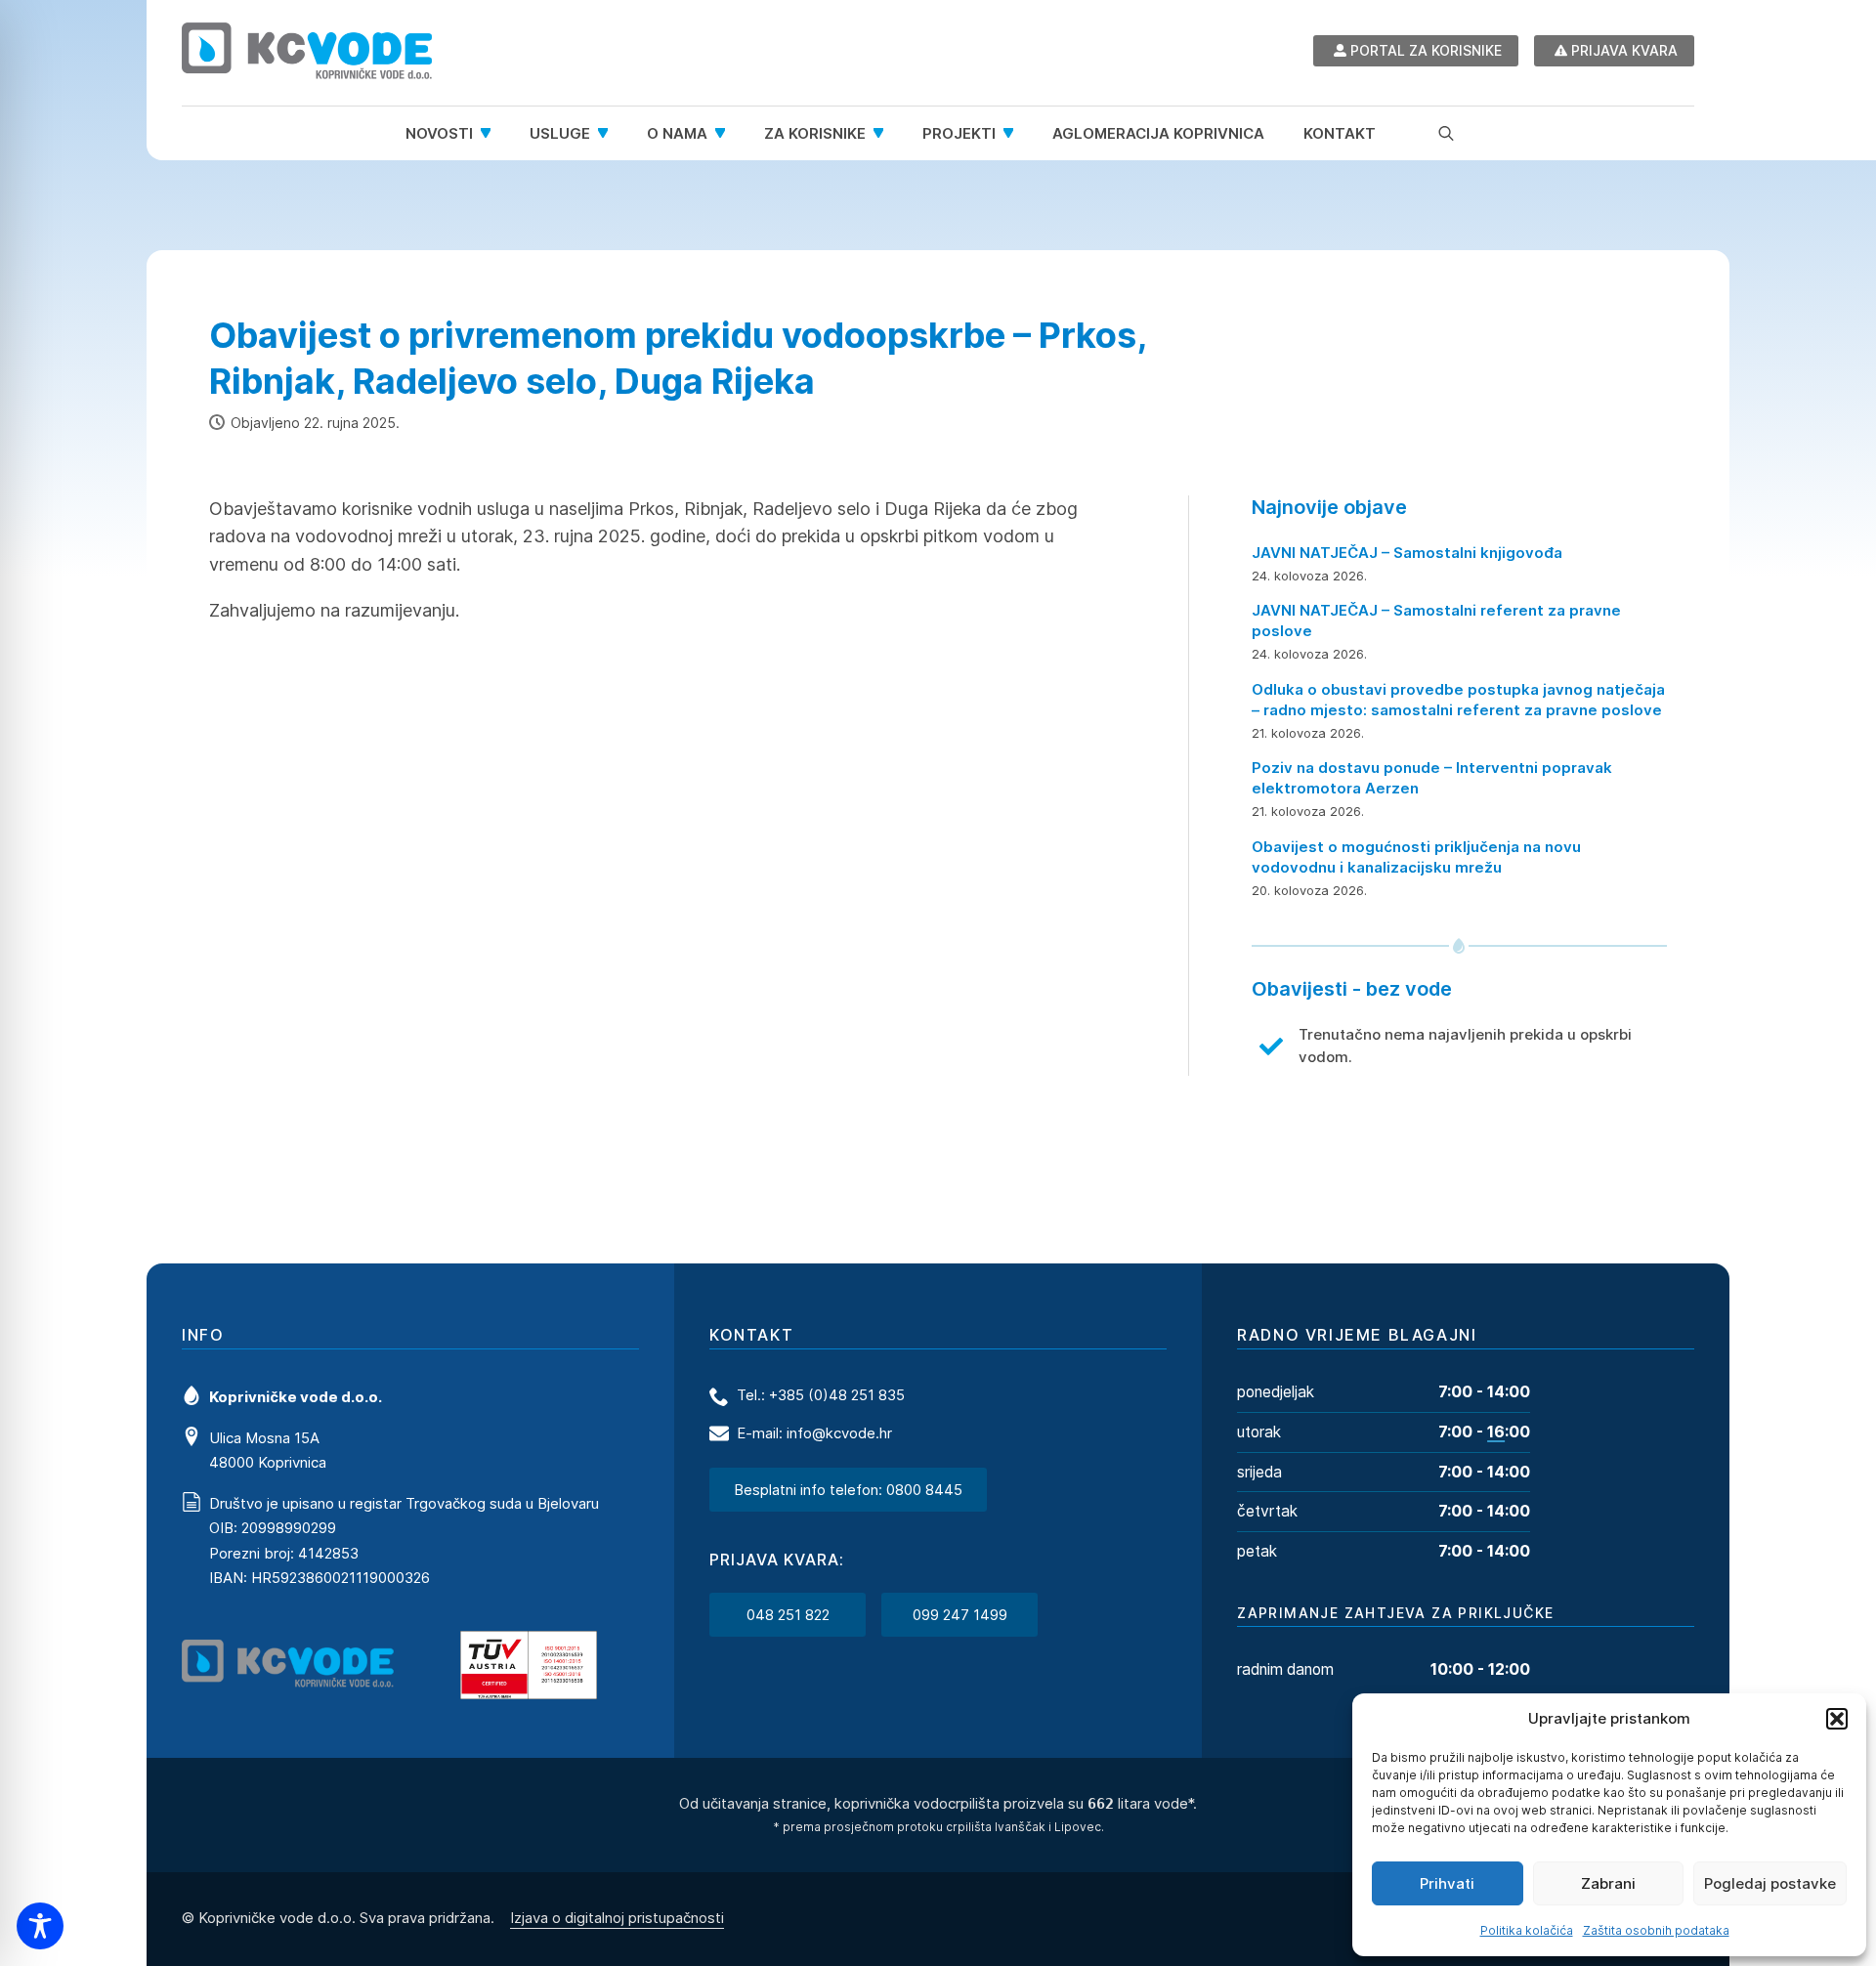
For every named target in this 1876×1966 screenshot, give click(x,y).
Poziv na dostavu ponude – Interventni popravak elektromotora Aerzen (1432, 778)
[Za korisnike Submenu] (884, 133)
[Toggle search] (1446, 133)
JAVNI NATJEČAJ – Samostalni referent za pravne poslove (1436, 620)
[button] (1837, 1719)
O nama (677, 133)
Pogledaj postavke (1770, 1883)
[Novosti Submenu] (491, 133)
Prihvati (1447, 1883)
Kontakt (1340, 133)
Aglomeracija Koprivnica (1158, 133)
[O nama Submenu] (726, 133)
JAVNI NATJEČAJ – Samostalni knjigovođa (1407, 553)
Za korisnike (815, 133)
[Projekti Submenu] (1014, 133)
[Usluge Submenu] (609, 133)
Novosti (439, 133)
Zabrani (1608, 1883)
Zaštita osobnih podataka (1656, 1930)
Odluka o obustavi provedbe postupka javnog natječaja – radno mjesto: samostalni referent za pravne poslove (1458, 700)
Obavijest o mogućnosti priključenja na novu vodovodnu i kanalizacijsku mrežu (1416, 857)
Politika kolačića (1527, 1930)
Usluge (560, 133)
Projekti (959, 133)
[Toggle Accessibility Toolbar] (40, 1926)
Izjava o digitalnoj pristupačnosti (617, 1918)
